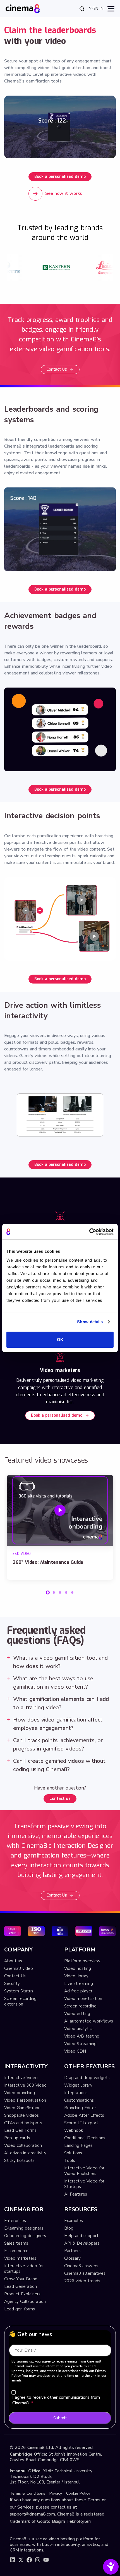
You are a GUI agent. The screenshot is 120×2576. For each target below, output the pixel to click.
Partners (72, 2251)
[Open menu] (111, 9)
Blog (69, 2228)
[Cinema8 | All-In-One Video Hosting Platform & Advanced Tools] (23, 8)
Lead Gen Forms (20, 2130)
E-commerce (16, 2251)
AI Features (76, 2194)
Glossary (72, 2258)
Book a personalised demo (60, 177)
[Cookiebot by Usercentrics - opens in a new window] (89, 1232)
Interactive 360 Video (25, 2085)
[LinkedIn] (13, 2560)
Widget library (78, 2085)
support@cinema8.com (32, 2514)
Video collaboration (23, 2145)
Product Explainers (22, 2294)
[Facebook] (29, 2560)
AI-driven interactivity (25, 2153)
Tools (70, 2160)
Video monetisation (83, 1999)
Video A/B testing (82, 2036)
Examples (74, 2221)
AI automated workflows (89, 2021)
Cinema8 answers (81, 2266)
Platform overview (82, 1961)
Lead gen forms (20, 2309)
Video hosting (78, 1968)
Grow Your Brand (21, 2279)
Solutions (73, 2153)
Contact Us (57, 369)
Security (12, 1983)
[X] (21, 2560)
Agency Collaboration (25, 2301)
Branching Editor (80, 2108)
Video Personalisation (25, 2100)
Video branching (20, 2093)
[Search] (82, 9)
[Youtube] (46, 2560)
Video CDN (75, 2051)
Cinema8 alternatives (85, 2273)
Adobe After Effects (84, 2115)
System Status (19, 1991)
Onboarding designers (25, 2236)
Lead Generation (21, 2286)
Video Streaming (80, 2044)
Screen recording (80, 2006)
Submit (60, 2418)
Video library (76, 1976)
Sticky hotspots (19, 2160)
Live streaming (79, 1983)
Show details (90, 1322)
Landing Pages (78, 2145)
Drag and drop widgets (87, 2078)
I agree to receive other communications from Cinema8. (56, 2400)
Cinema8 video (19, 1968)
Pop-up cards (17, 2138)
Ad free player (78, 1991)
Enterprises (15, 2221)
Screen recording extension (20, 2001)
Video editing (77, 2014)
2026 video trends (82, 2281)
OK (60, 1340)
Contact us (60, 1799)
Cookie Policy (78, 2493)
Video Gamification (22, 2108)
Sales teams (16, 2243)
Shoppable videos (21, 2115)
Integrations (76, 2093)
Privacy (56, 2493)
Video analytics (79, 2029)
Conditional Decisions (85, 2138)
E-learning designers (24, 2228)
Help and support (81, 2236)
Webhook (74, 2130)
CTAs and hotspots (23, 2123)
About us (13, 1961)
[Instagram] (38, 2560)
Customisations (79, 2100)
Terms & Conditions (27, 2493)
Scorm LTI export (81, 2123)
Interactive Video (21, 2078)
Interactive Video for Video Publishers (84, 2171)
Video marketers (20, 2258)
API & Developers (82, 2243)
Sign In (96, 9)
